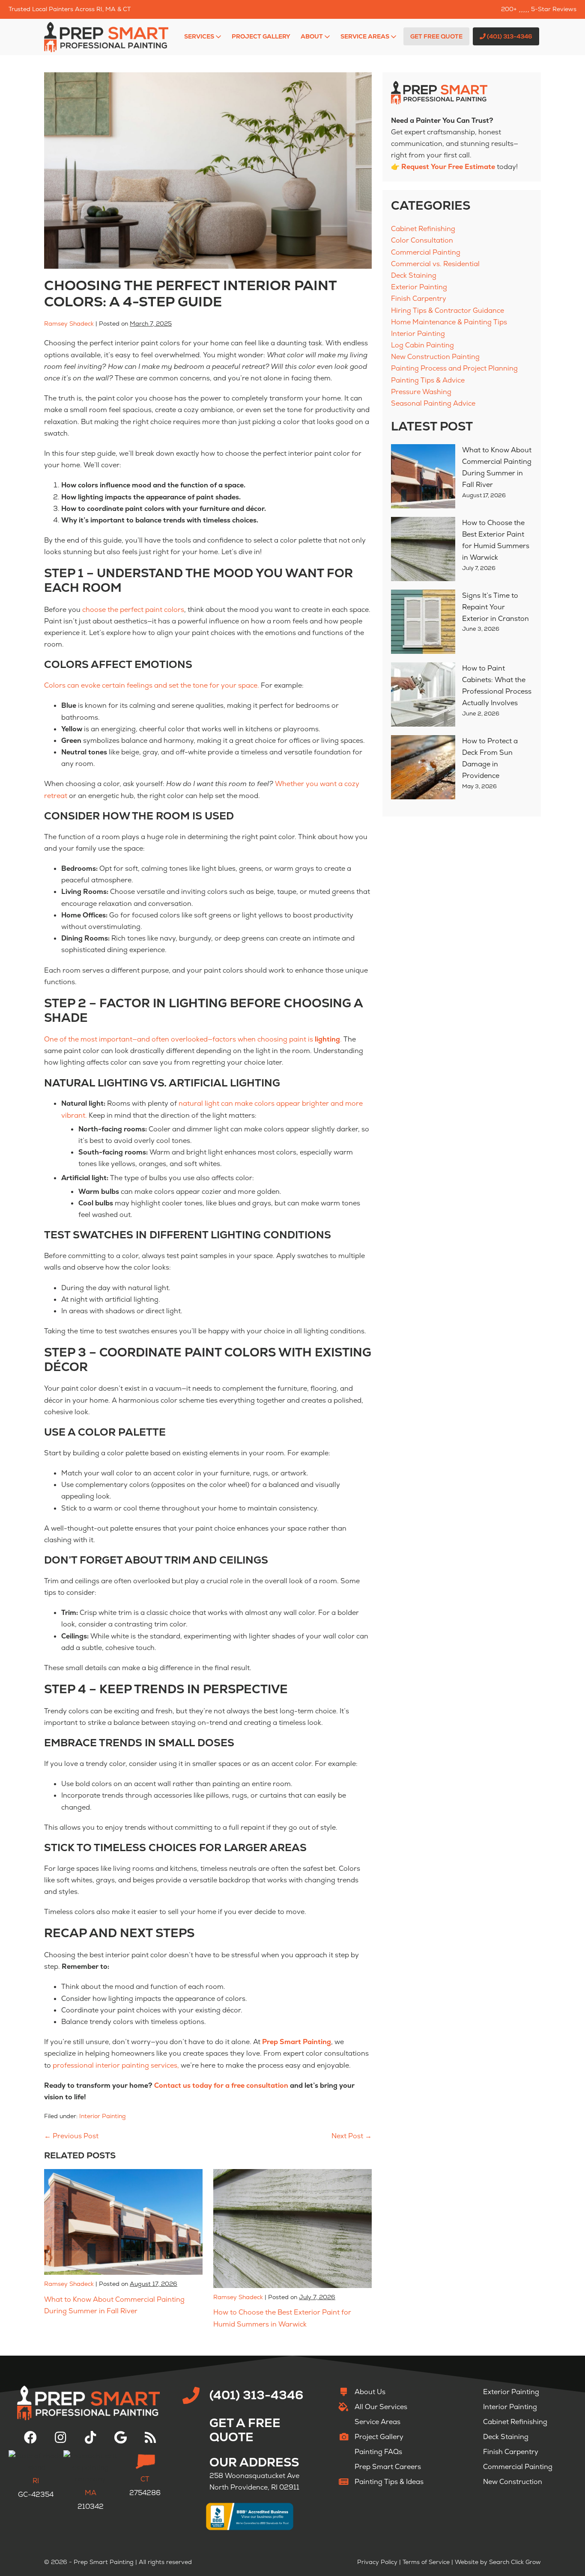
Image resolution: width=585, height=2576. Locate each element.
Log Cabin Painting (422, 345)
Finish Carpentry (419, 298)
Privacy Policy (377, 2562)
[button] (30, 2437)
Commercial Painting (426, 252)
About (312, 36)
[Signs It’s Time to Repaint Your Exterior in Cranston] (423, 622)
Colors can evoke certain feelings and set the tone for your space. (152, 685)
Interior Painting (103, 2116)
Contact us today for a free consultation (221, 2085)
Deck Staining (414, 275)
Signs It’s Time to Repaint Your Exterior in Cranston (495, 607)
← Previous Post (71, 2136)
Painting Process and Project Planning (454, 368)
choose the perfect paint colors (133, 610)
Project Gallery (261, 36)
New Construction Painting (435, 357)
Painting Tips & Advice (428, 380)
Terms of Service (426, 2562)
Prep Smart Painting (297, 2042)
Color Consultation (422, 240)
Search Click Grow (515, 2562)
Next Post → (352, 2136)
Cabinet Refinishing (423, 229)
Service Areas (366, 36)
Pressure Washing (421, 392)
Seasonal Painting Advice (433, 403)
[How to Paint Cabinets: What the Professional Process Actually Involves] (423, 694)
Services (200, 36)
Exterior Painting (419, 287)
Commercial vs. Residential (435, 264)
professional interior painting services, (116, 2065)
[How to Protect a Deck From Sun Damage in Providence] (423, 767)
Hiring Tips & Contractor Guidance (448, 310)
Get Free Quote (436, 36)
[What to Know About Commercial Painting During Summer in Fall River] (423, 476)
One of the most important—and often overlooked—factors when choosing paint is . (193, 1039)
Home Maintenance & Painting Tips (449, 322)
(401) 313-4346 (509, 36)
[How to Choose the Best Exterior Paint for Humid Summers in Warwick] (423, 549)
